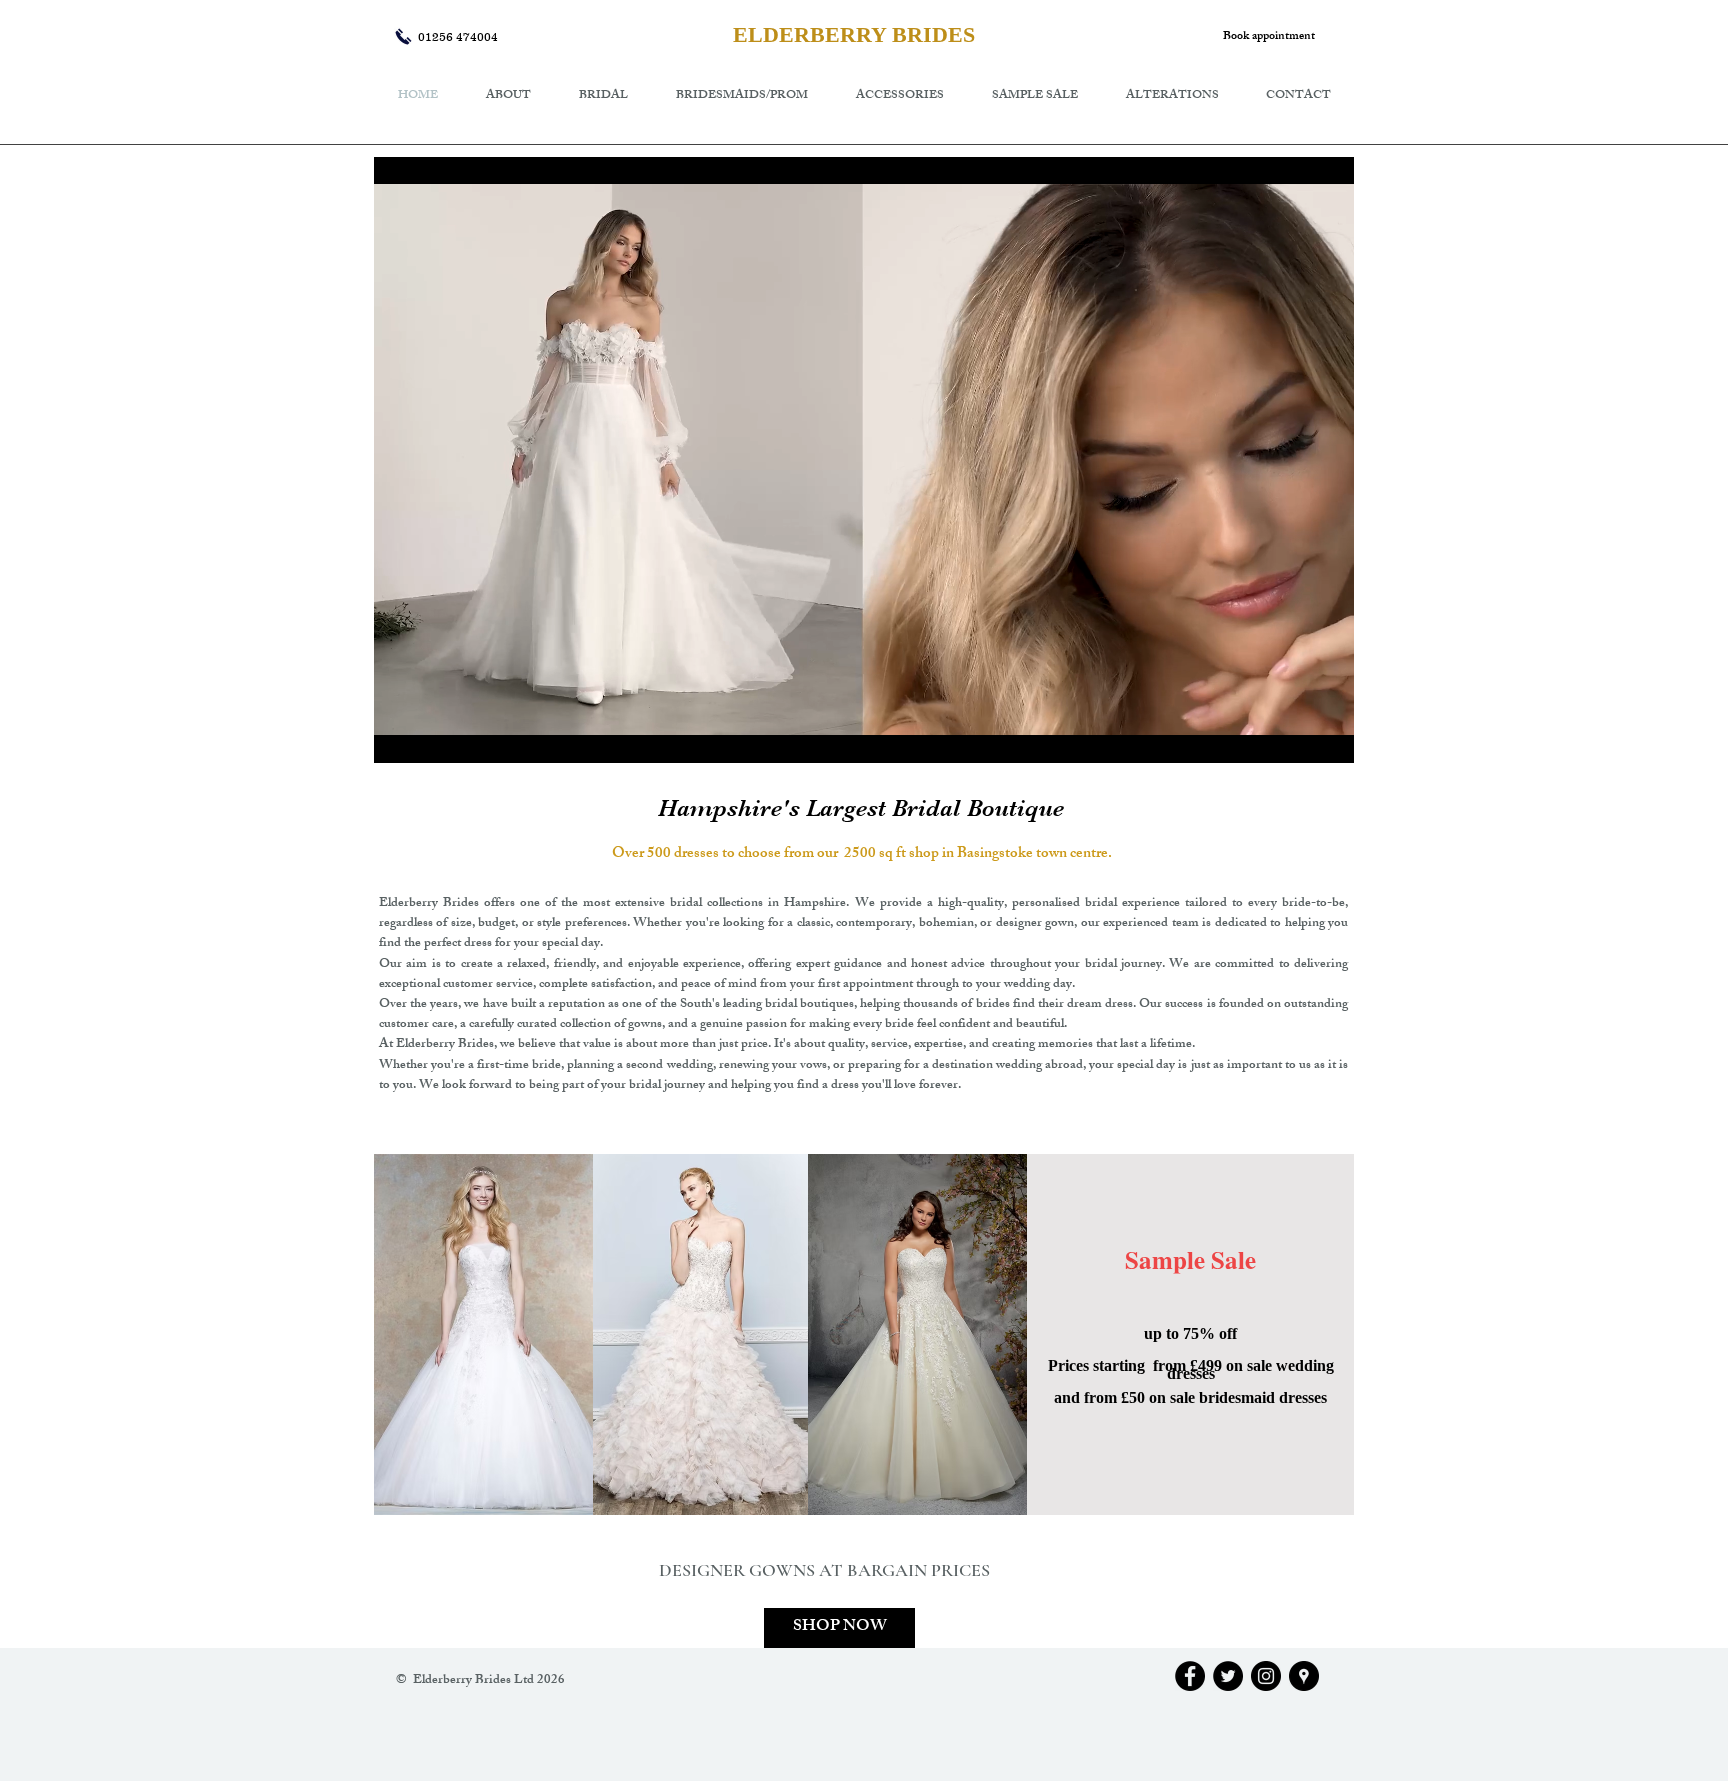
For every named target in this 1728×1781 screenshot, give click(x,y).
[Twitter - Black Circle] (1228, 1676)
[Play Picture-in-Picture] (1293, 736)
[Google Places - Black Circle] (1304, 1676)
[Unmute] (434, 736)
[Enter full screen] (1327, 736)
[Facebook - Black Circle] (1190, 1676)
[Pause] (400, 736)
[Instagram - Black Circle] (1266, 1676)
